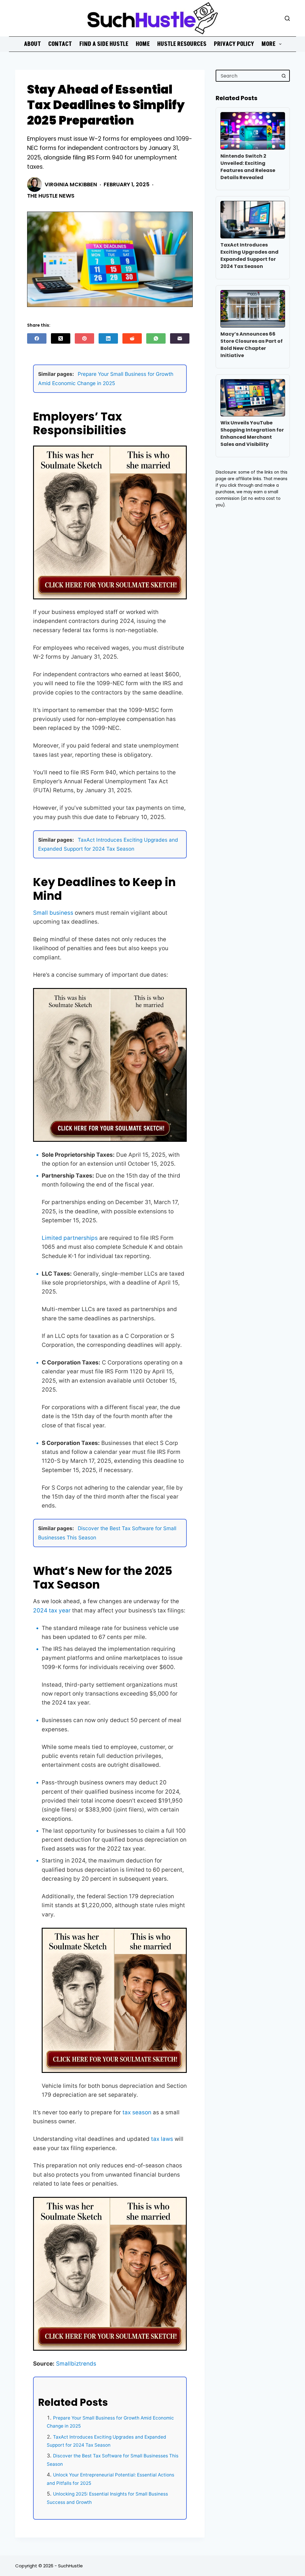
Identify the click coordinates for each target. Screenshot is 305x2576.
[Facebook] (37, 338)
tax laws (162, 2139)
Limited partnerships (70, 1238)
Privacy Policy (234, 44)
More (269, 44)
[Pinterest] (84, 338)
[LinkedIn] (108, 338)
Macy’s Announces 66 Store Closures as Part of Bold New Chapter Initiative (252, 345)
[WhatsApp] (156, 338)
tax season (137, 2112)
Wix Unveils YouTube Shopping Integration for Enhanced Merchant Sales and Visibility (252, 434)
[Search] (287, 18)
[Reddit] (132, 338)
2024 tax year (52, 1610)
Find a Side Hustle (104, 44)
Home (143, 44)
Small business (53, 913)
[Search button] (284, 76)
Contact (60, 44)
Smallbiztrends (76, 2364)
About (32, 44)
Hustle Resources (182, 44)
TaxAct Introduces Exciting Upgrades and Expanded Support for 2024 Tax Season (249, 256)
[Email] (180, 338)
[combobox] (247, 76)
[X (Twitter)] (61, 338)
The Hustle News (51, 196)
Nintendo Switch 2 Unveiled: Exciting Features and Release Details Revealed (248, 167)
